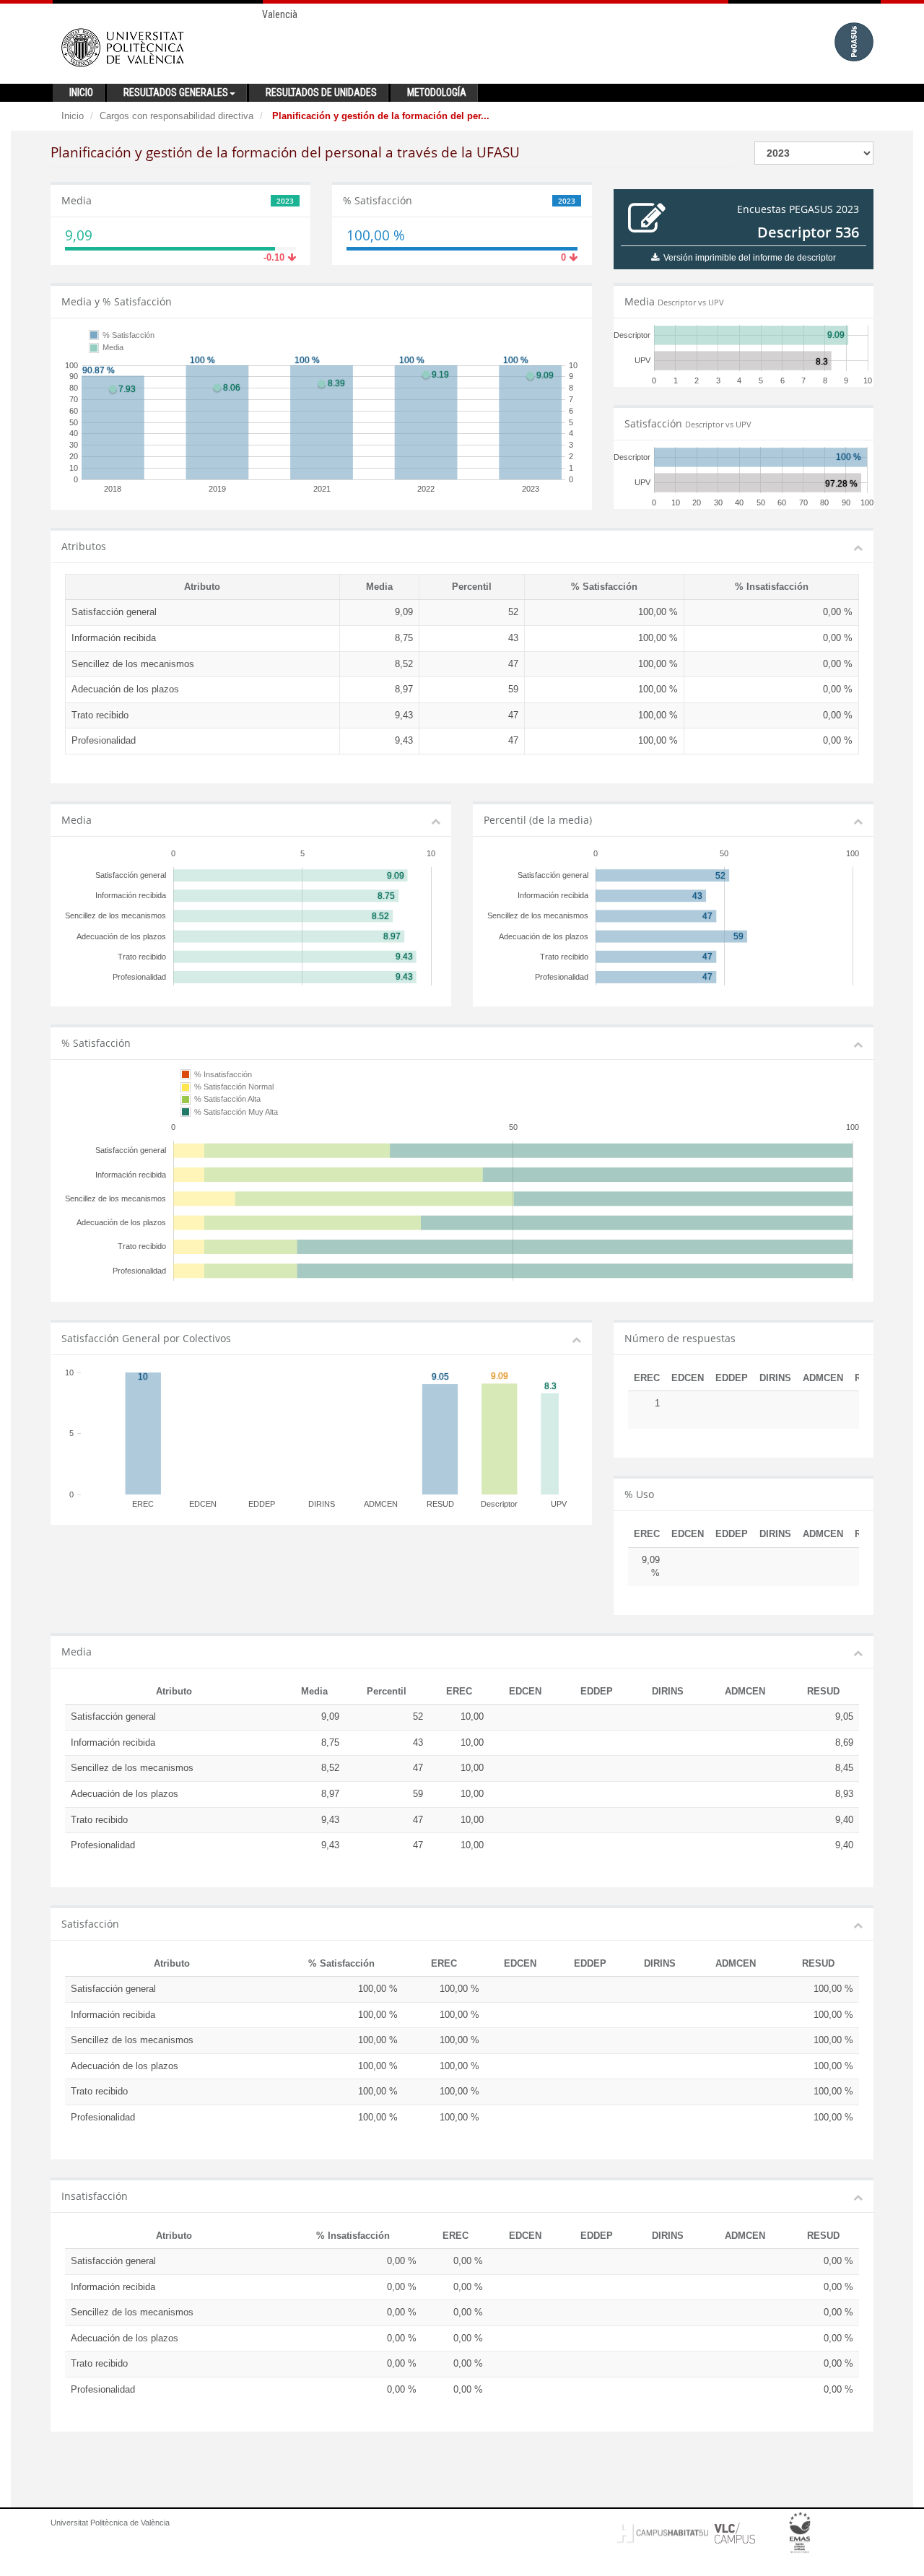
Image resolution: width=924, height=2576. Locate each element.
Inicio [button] (81, 92)
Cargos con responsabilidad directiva (176, 116)
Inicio (73, 116)
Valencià (280, 14)
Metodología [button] (437, 92)
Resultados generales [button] (176, 92)
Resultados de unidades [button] (321, 92)
